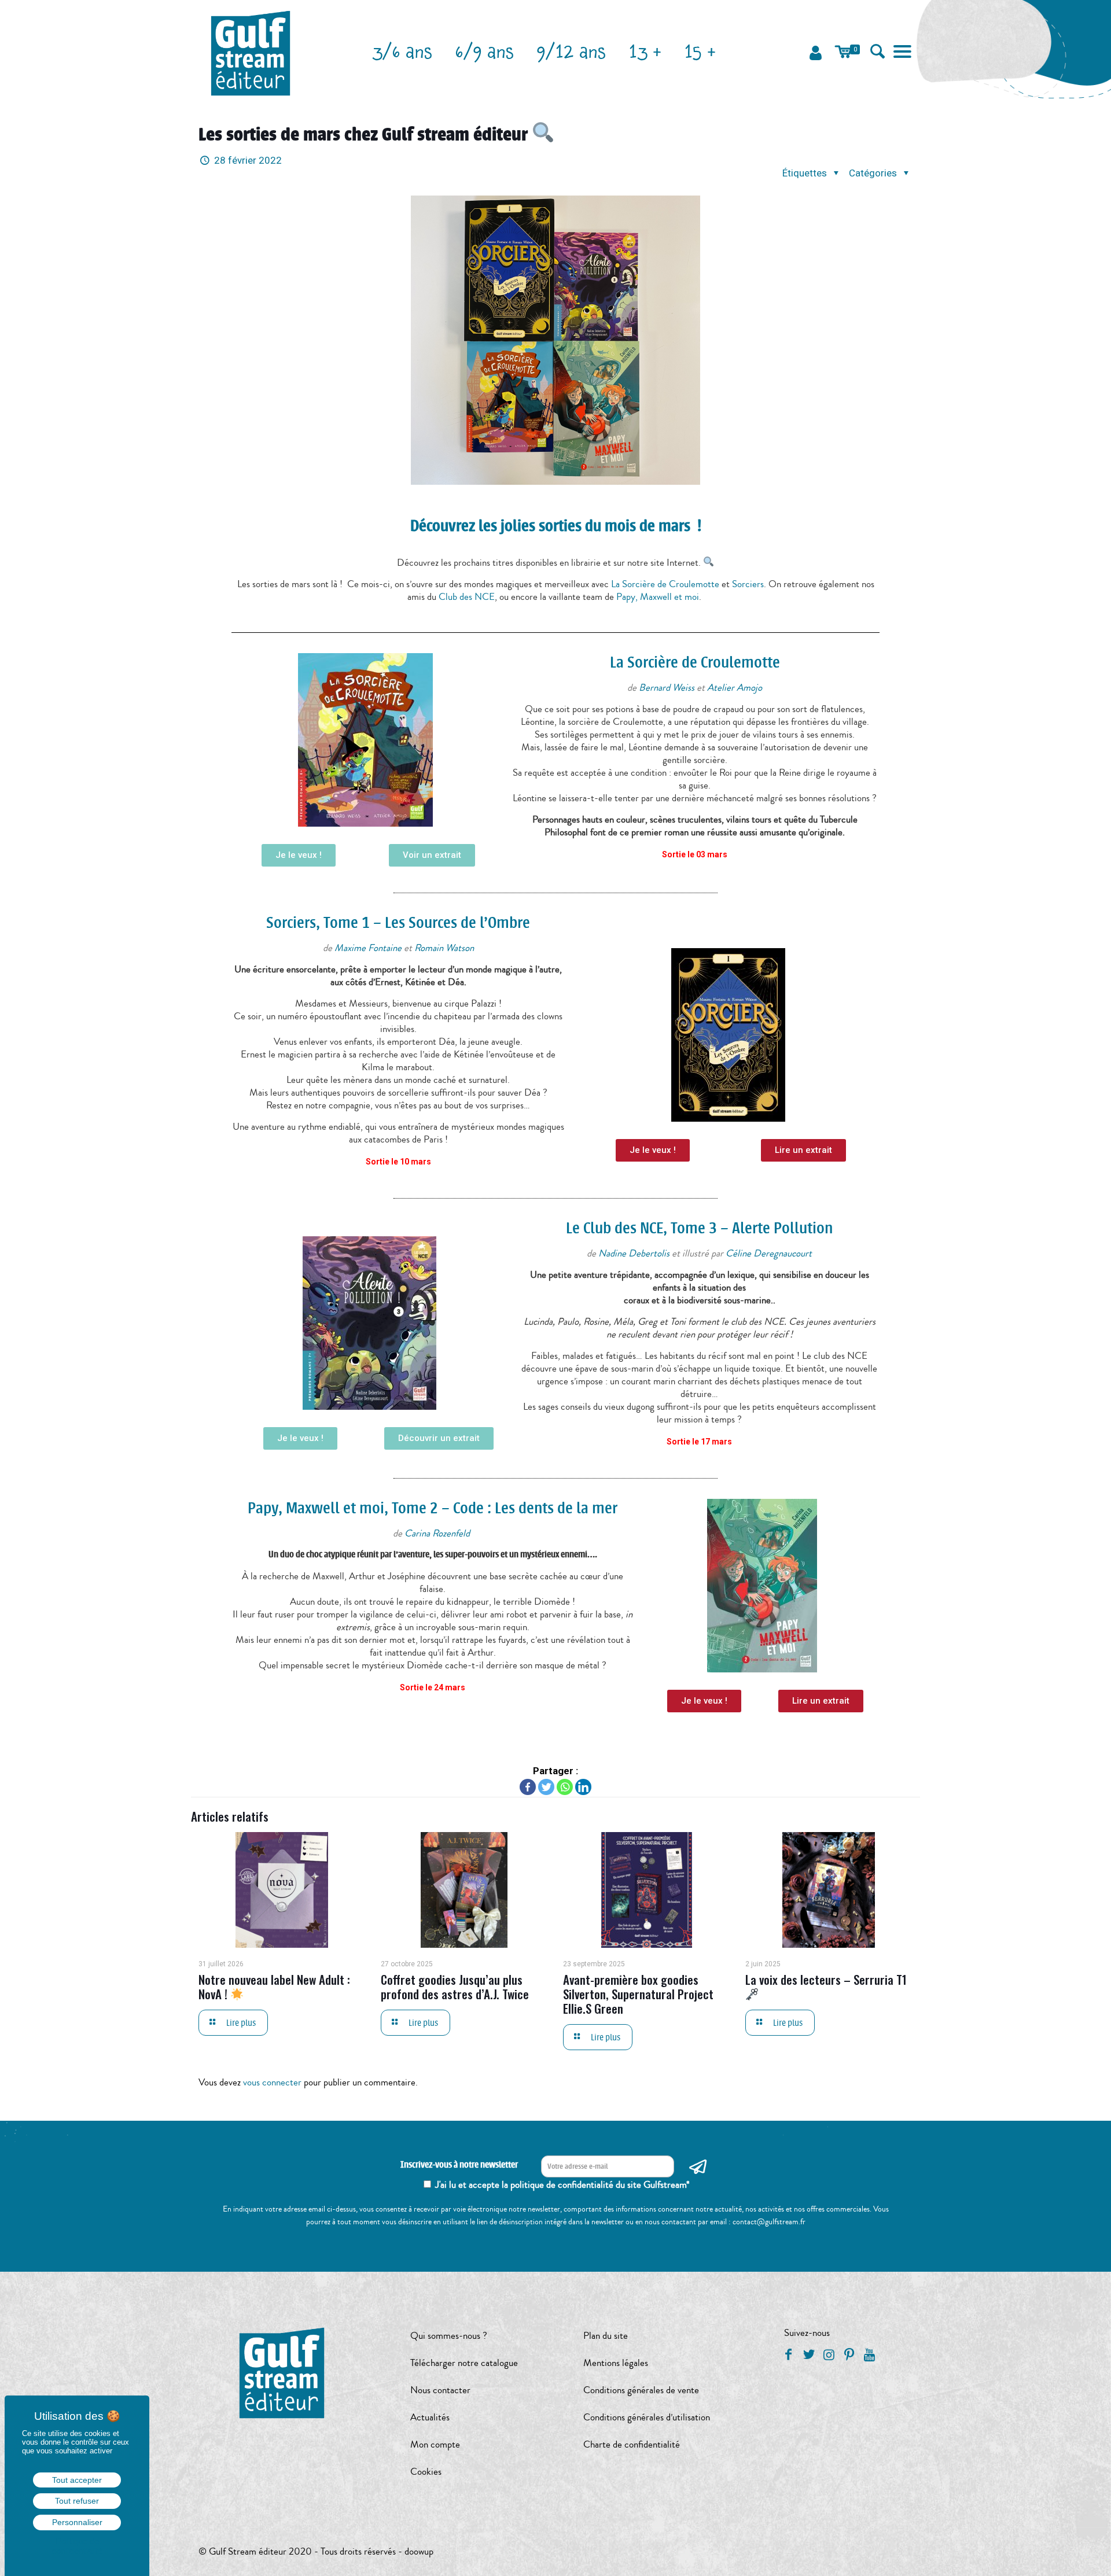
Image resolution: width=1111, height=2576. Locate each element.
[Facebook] (528, 1787)
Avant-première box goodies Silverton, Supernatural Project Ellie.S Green (638, 1994)
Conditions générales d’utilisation (647, 2417)
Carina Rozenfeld (438, 1533)
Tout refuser (77, 2501)
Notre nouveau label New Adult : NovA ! (274, 1987)
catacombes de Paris (404, 1139)
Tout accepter (77, 2480)
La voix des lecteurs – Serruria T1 (826, 1979)
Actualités (430, 2417)
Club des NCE (467, 597)
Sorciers (748, 584)
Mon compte (435, 2444)
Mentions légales (616, 2363)
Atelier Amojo (735, 688)
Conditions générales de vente (641, 2390)
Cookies (426, 2472)
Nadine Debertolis (634, 1253)
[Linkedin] (583, 1787)
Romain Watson (444, 948)
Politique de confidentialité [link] (77, 2546)
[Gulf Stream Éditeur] (251, 52)
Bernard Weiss (667, 688)
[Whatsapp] (565, 1787)
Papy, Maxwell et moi (658, 597)
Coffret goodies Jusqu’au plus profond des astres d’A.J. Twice (455, 1987)
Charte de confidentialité (632, 2444)
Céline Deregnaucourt (769, 1253)
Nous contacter (440, 2390)
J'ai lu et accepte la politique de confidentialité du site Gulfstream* (562, 2185)
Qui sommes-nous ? (449, 2336)
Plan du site (606, 2336)
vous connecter (272, 2082)
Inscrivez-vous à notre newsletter (459, 2165)
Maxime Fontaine (368, 948)
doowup (419, 2551)
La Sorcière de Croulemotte (665, 584)
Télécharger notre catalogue (464, 2363)
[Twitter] (546, 1787)
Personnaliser (77, 2522)
